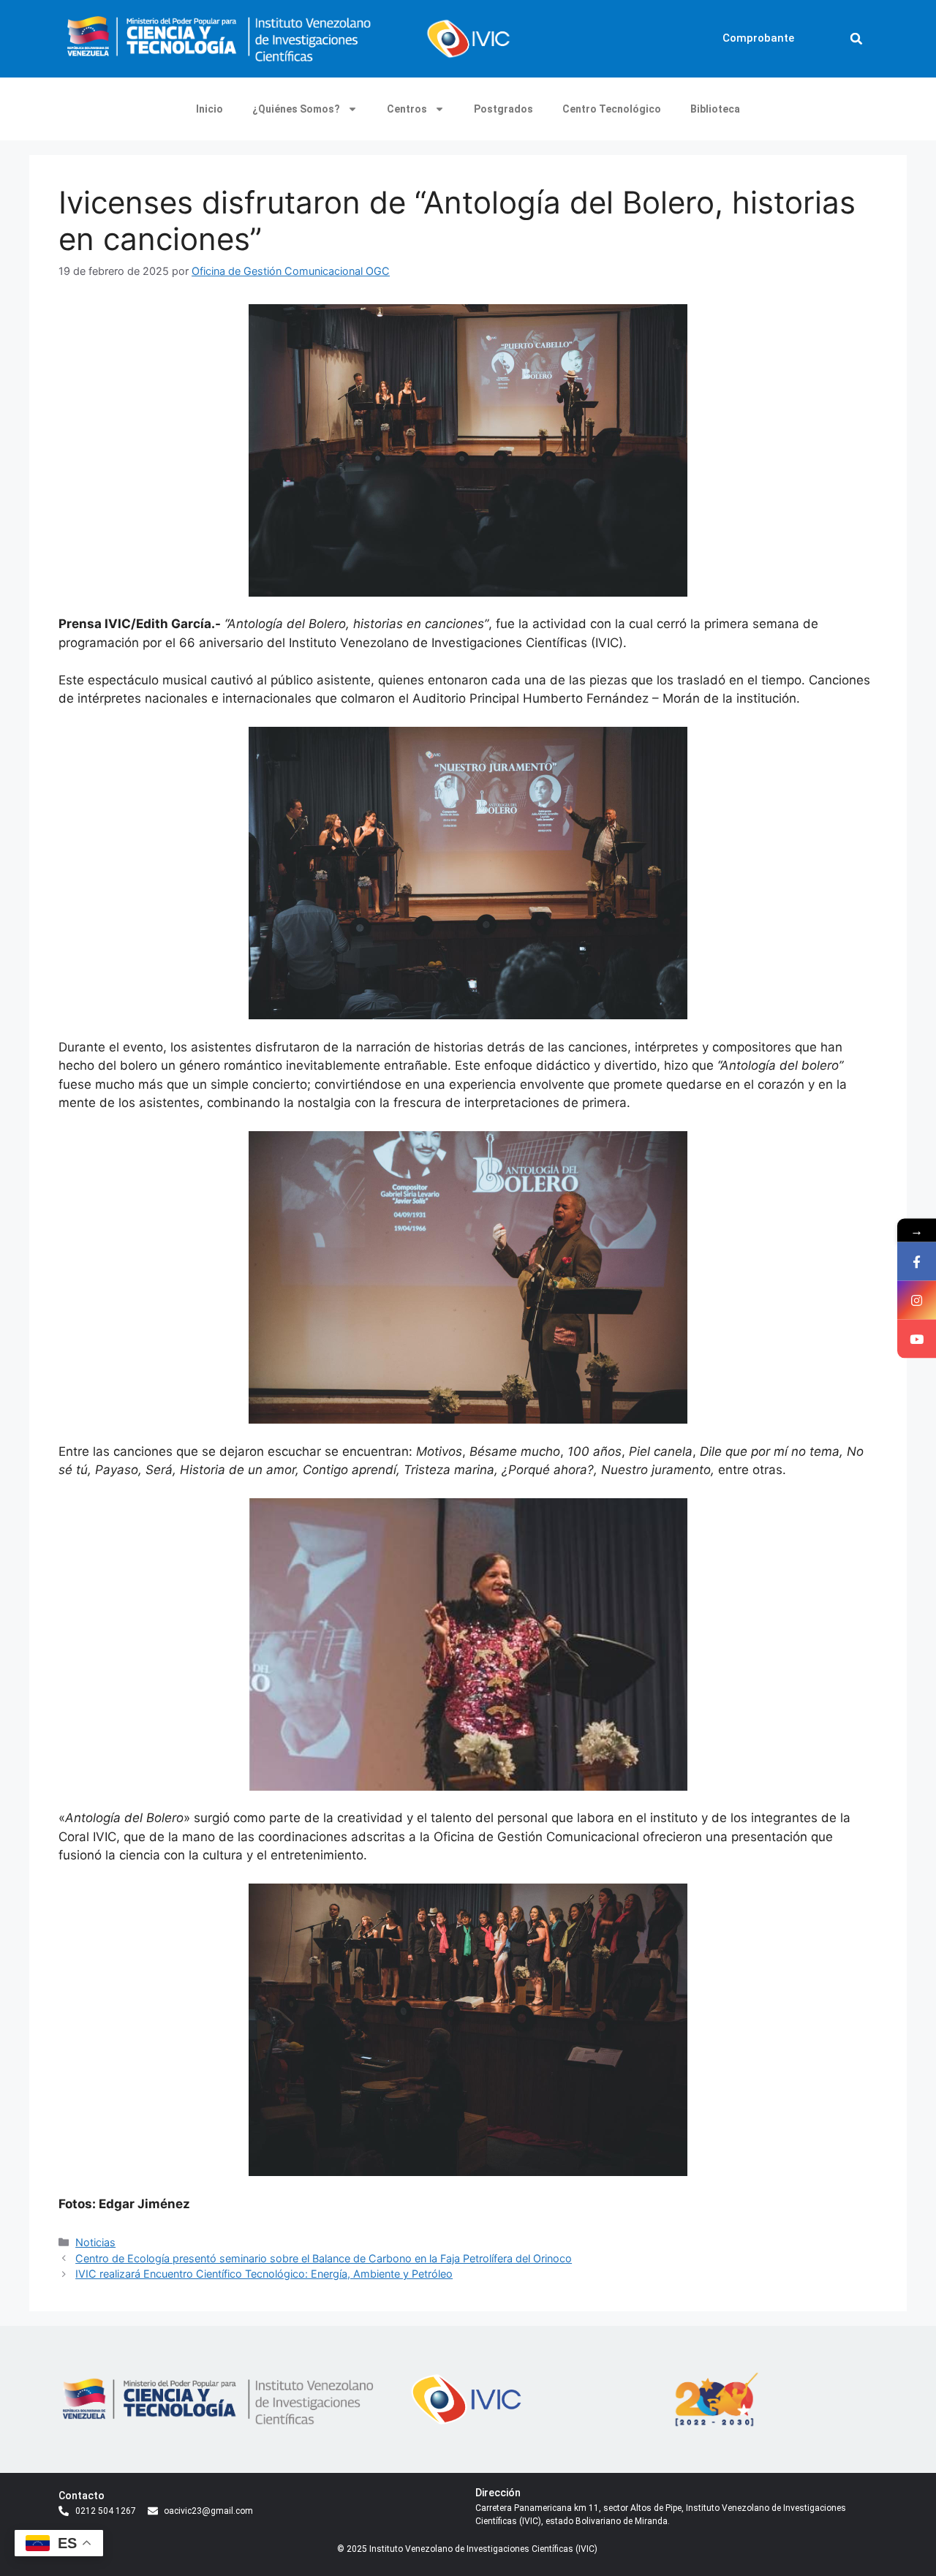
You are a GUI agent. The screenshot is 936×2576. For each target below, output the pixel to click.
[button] (856, 39)
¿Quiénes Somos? (296, 109)
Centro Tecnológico (612, 109)
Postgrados (503, 109)
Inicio (210, 109)
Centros (407, 109)
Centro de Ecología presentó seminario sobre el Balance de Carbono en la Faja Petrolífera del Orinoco (324, 2258)
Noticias (95, 2242)
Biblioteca (715, 109)
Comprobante (758, 38)
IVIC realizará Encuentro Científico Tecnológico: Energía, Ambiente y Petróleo (264, 2274)
